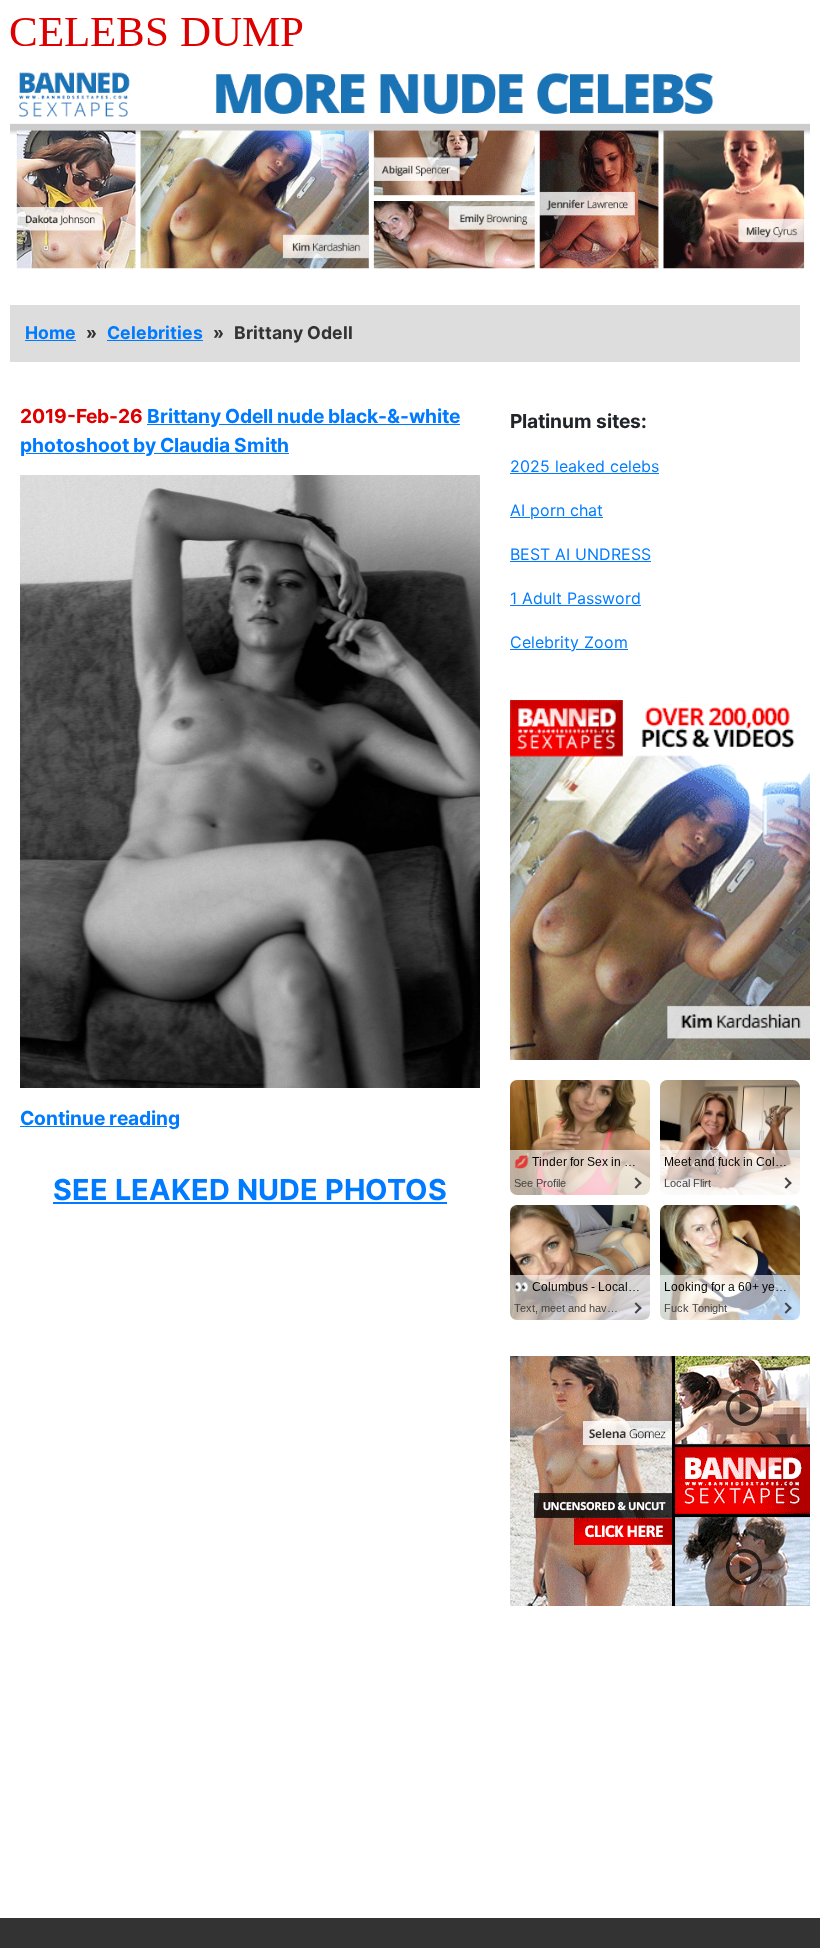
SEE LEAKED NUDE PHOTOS (250, 1189)
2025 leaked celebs (584, 466)
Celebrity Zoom (569, 642)
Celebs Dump (156, 31)
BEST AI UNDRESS (580, 554)
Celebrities (155, 332)
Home (50, 332)
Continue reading (100, 1118)
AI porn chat (556, 510)
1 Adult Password (575, 598)
